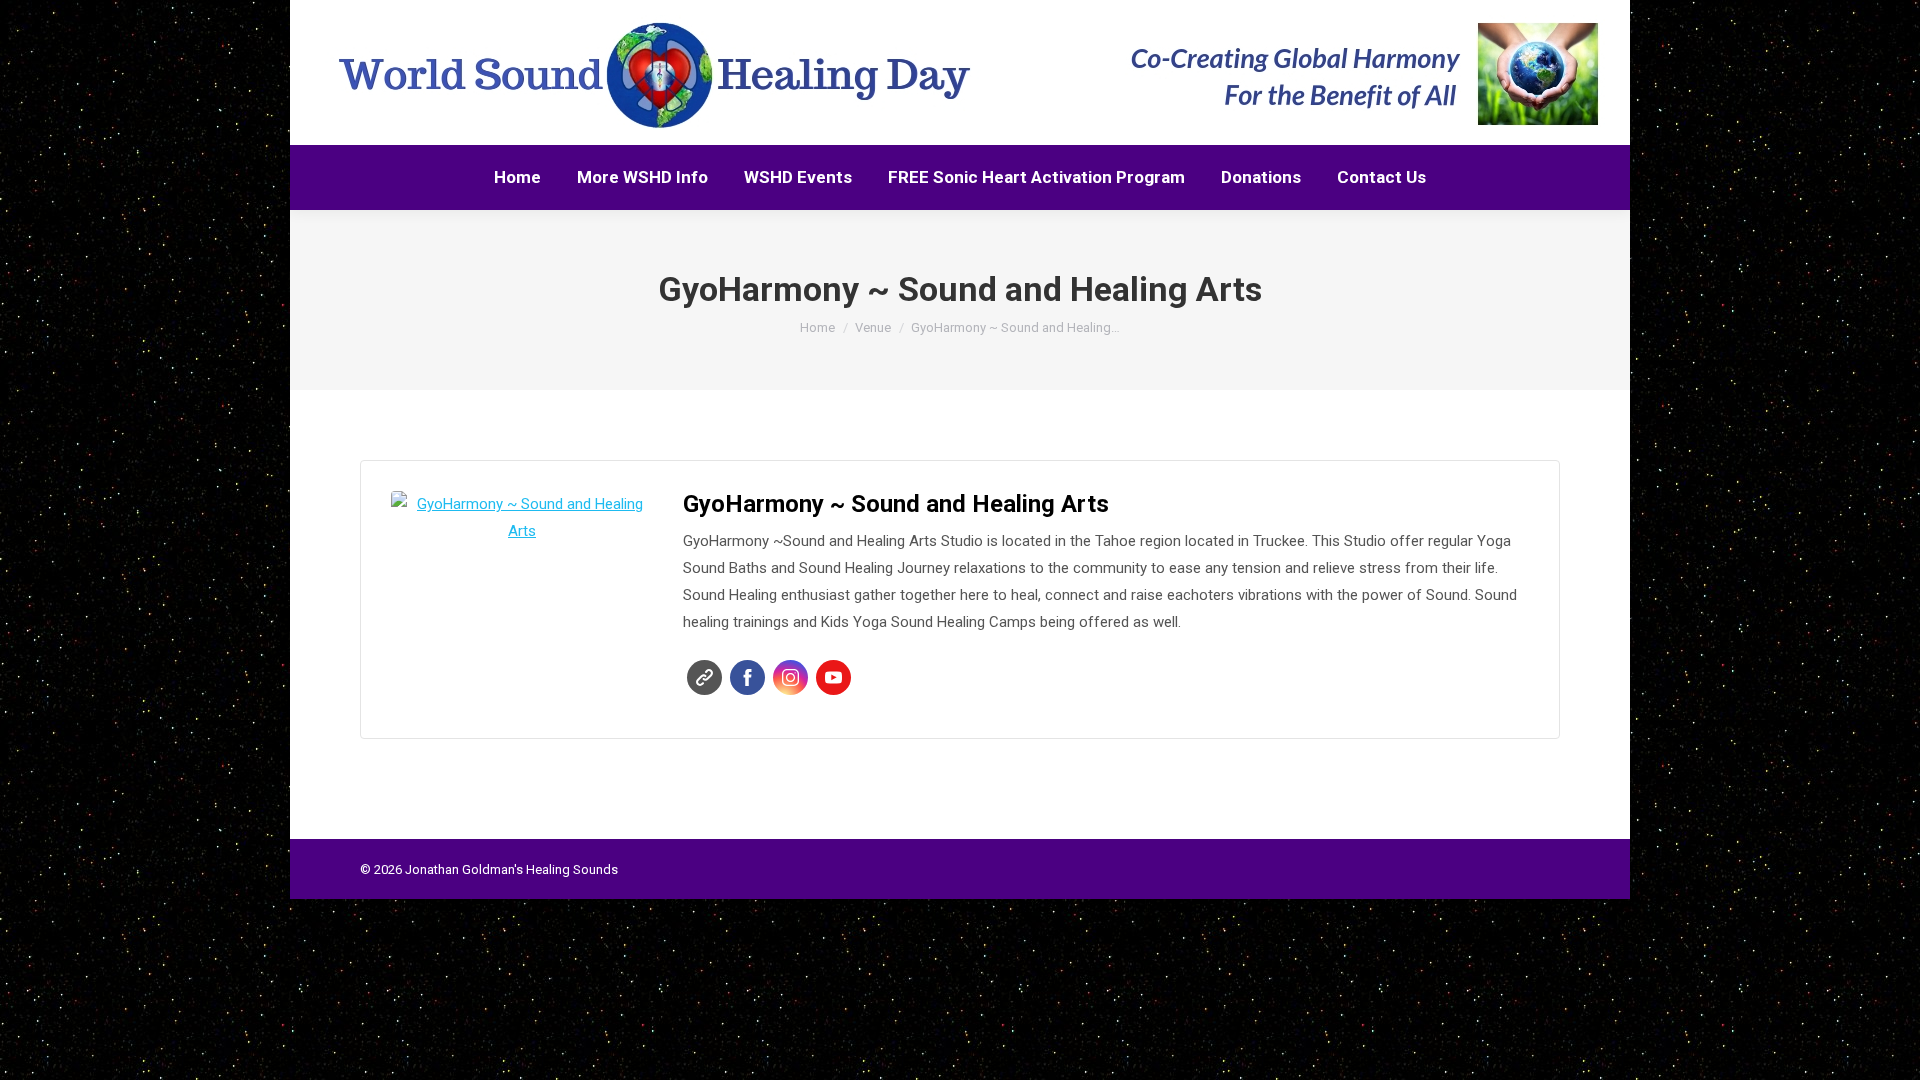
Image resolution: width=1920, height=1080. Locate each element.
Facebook (747, 677)
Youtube (833, 677)
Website (704, 677)
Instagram (790, 677)
